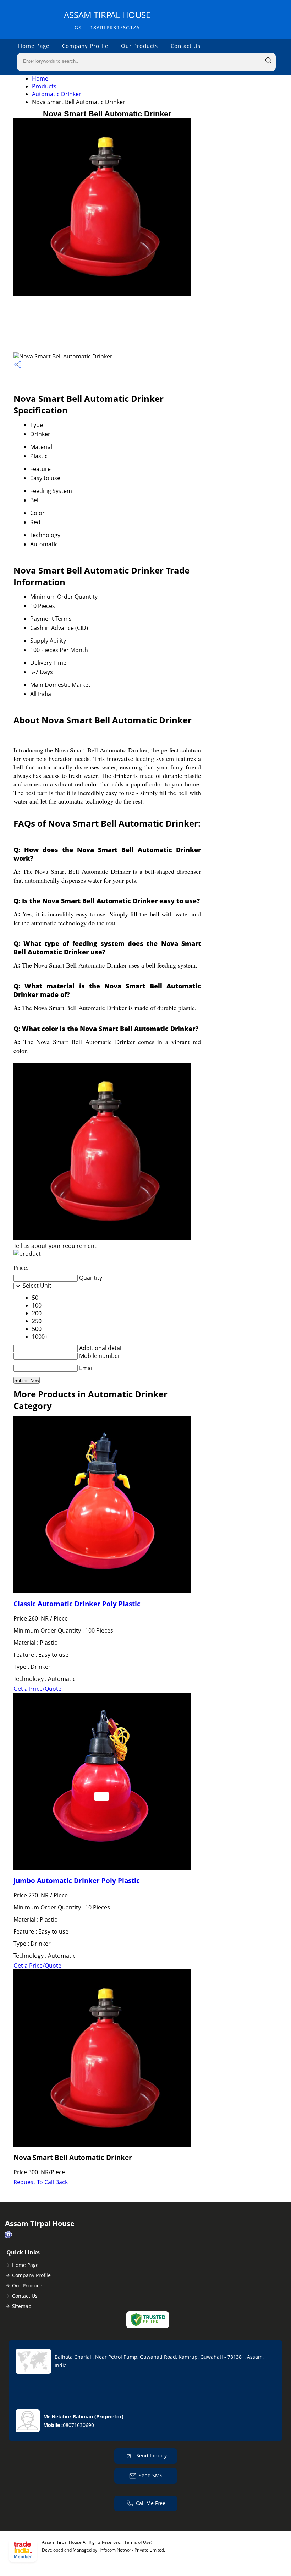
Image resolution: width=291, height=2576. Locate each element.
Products (44, 86)
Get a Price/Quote (37, 1689)
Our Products (139, 46)
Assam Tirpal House (107, 20)
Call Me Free (151, 2503)
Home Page (34, 46)
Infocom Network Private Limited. (132, 2550)
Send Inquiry (151, 2456)
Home (40, 78)
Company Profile (85, 46)
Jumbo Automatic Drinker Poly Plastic (77, 1881)
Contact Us (186, 46)
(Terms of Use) (138, 2542)
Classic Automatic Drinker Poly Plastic (77, 1604)
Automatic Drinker (57, 94)
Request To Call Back (41, 2182)
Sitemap (22, 2306)
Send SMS (151, 2475)
